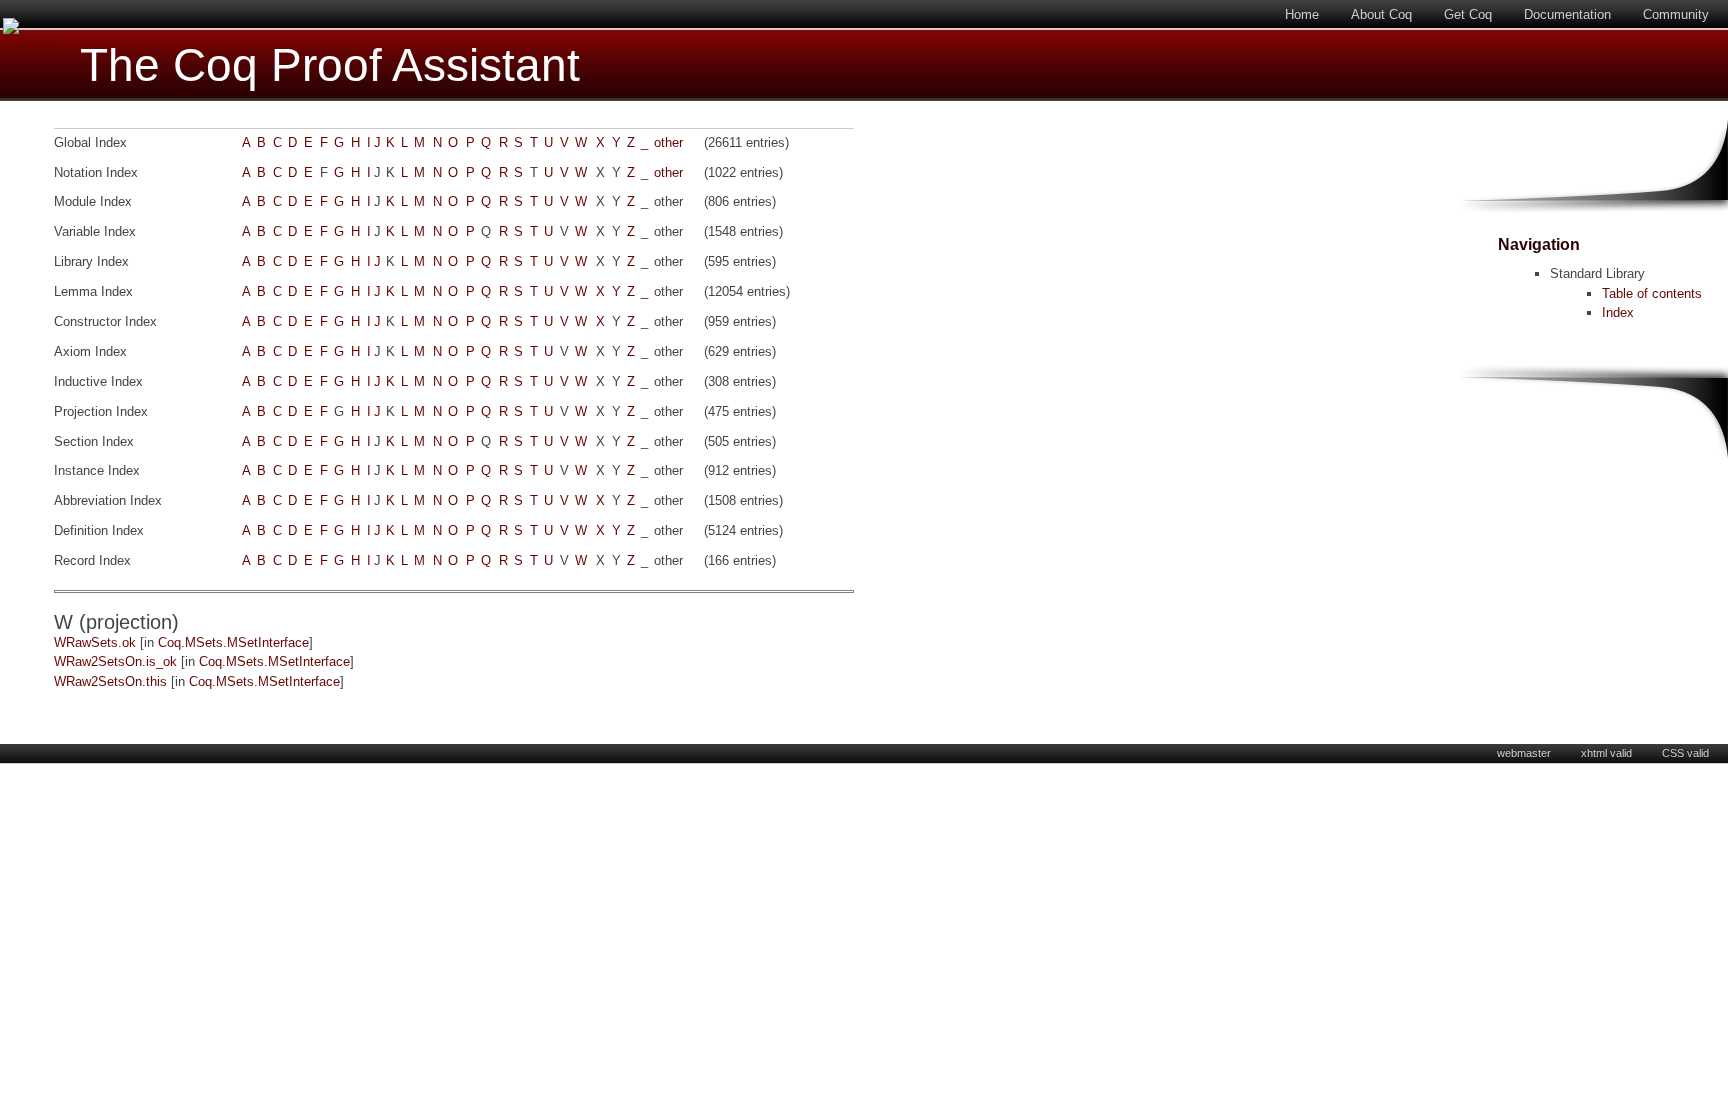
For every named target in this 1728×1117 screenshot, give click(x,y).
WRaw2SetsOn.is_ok (115, 661)
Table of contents (1652, 293)
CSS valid (1685, 753)
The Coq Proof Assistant (330, 65)
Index (1618, 312)
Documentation (1567, 14)
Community (1676, 14)
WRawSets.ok (95, 642)
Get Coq (1468, 14)
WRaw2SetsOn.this (110, 681)
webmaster (1524, 753)
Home (1302, 14)
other (668, 142)
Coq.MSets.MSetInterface (233, 642)
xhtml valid (1606, 753)
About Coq (1381, 14)
